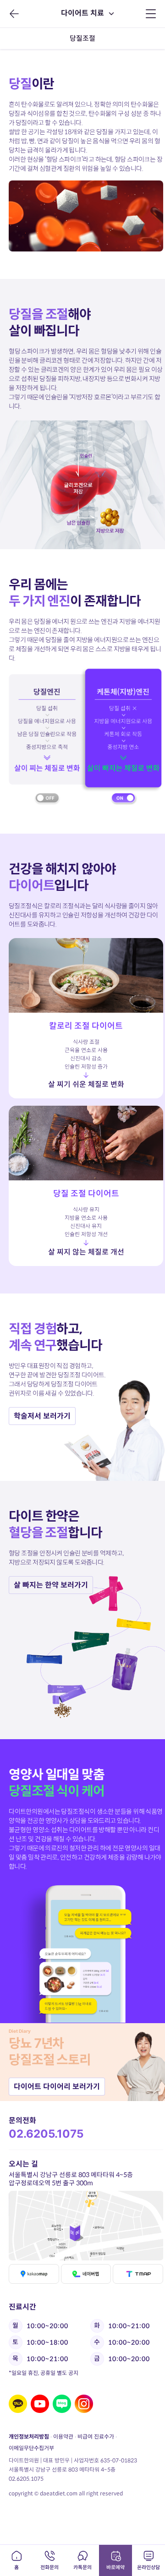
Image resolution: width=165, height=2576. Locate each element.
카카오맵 (34, 2274)
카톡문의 (82, 2567)
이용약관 (63, 2437)
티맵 (138, 2274)
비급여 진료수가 (96, 2437)
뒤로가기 (14, 14)
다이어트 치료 (82, 13)
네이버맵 (86, 2274)
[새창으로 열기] (86, 2226)
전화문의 (49, 2567)
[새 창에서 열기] (18, 2404)
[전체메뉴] (151, 14)
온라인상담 (148, 2567)
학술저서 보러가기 (42, 1416)
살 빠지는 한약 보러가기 (51, 1585)
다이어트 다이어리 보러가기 (57, 2087)
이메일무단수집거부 (31, 2448)
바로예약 (115, 2567)
